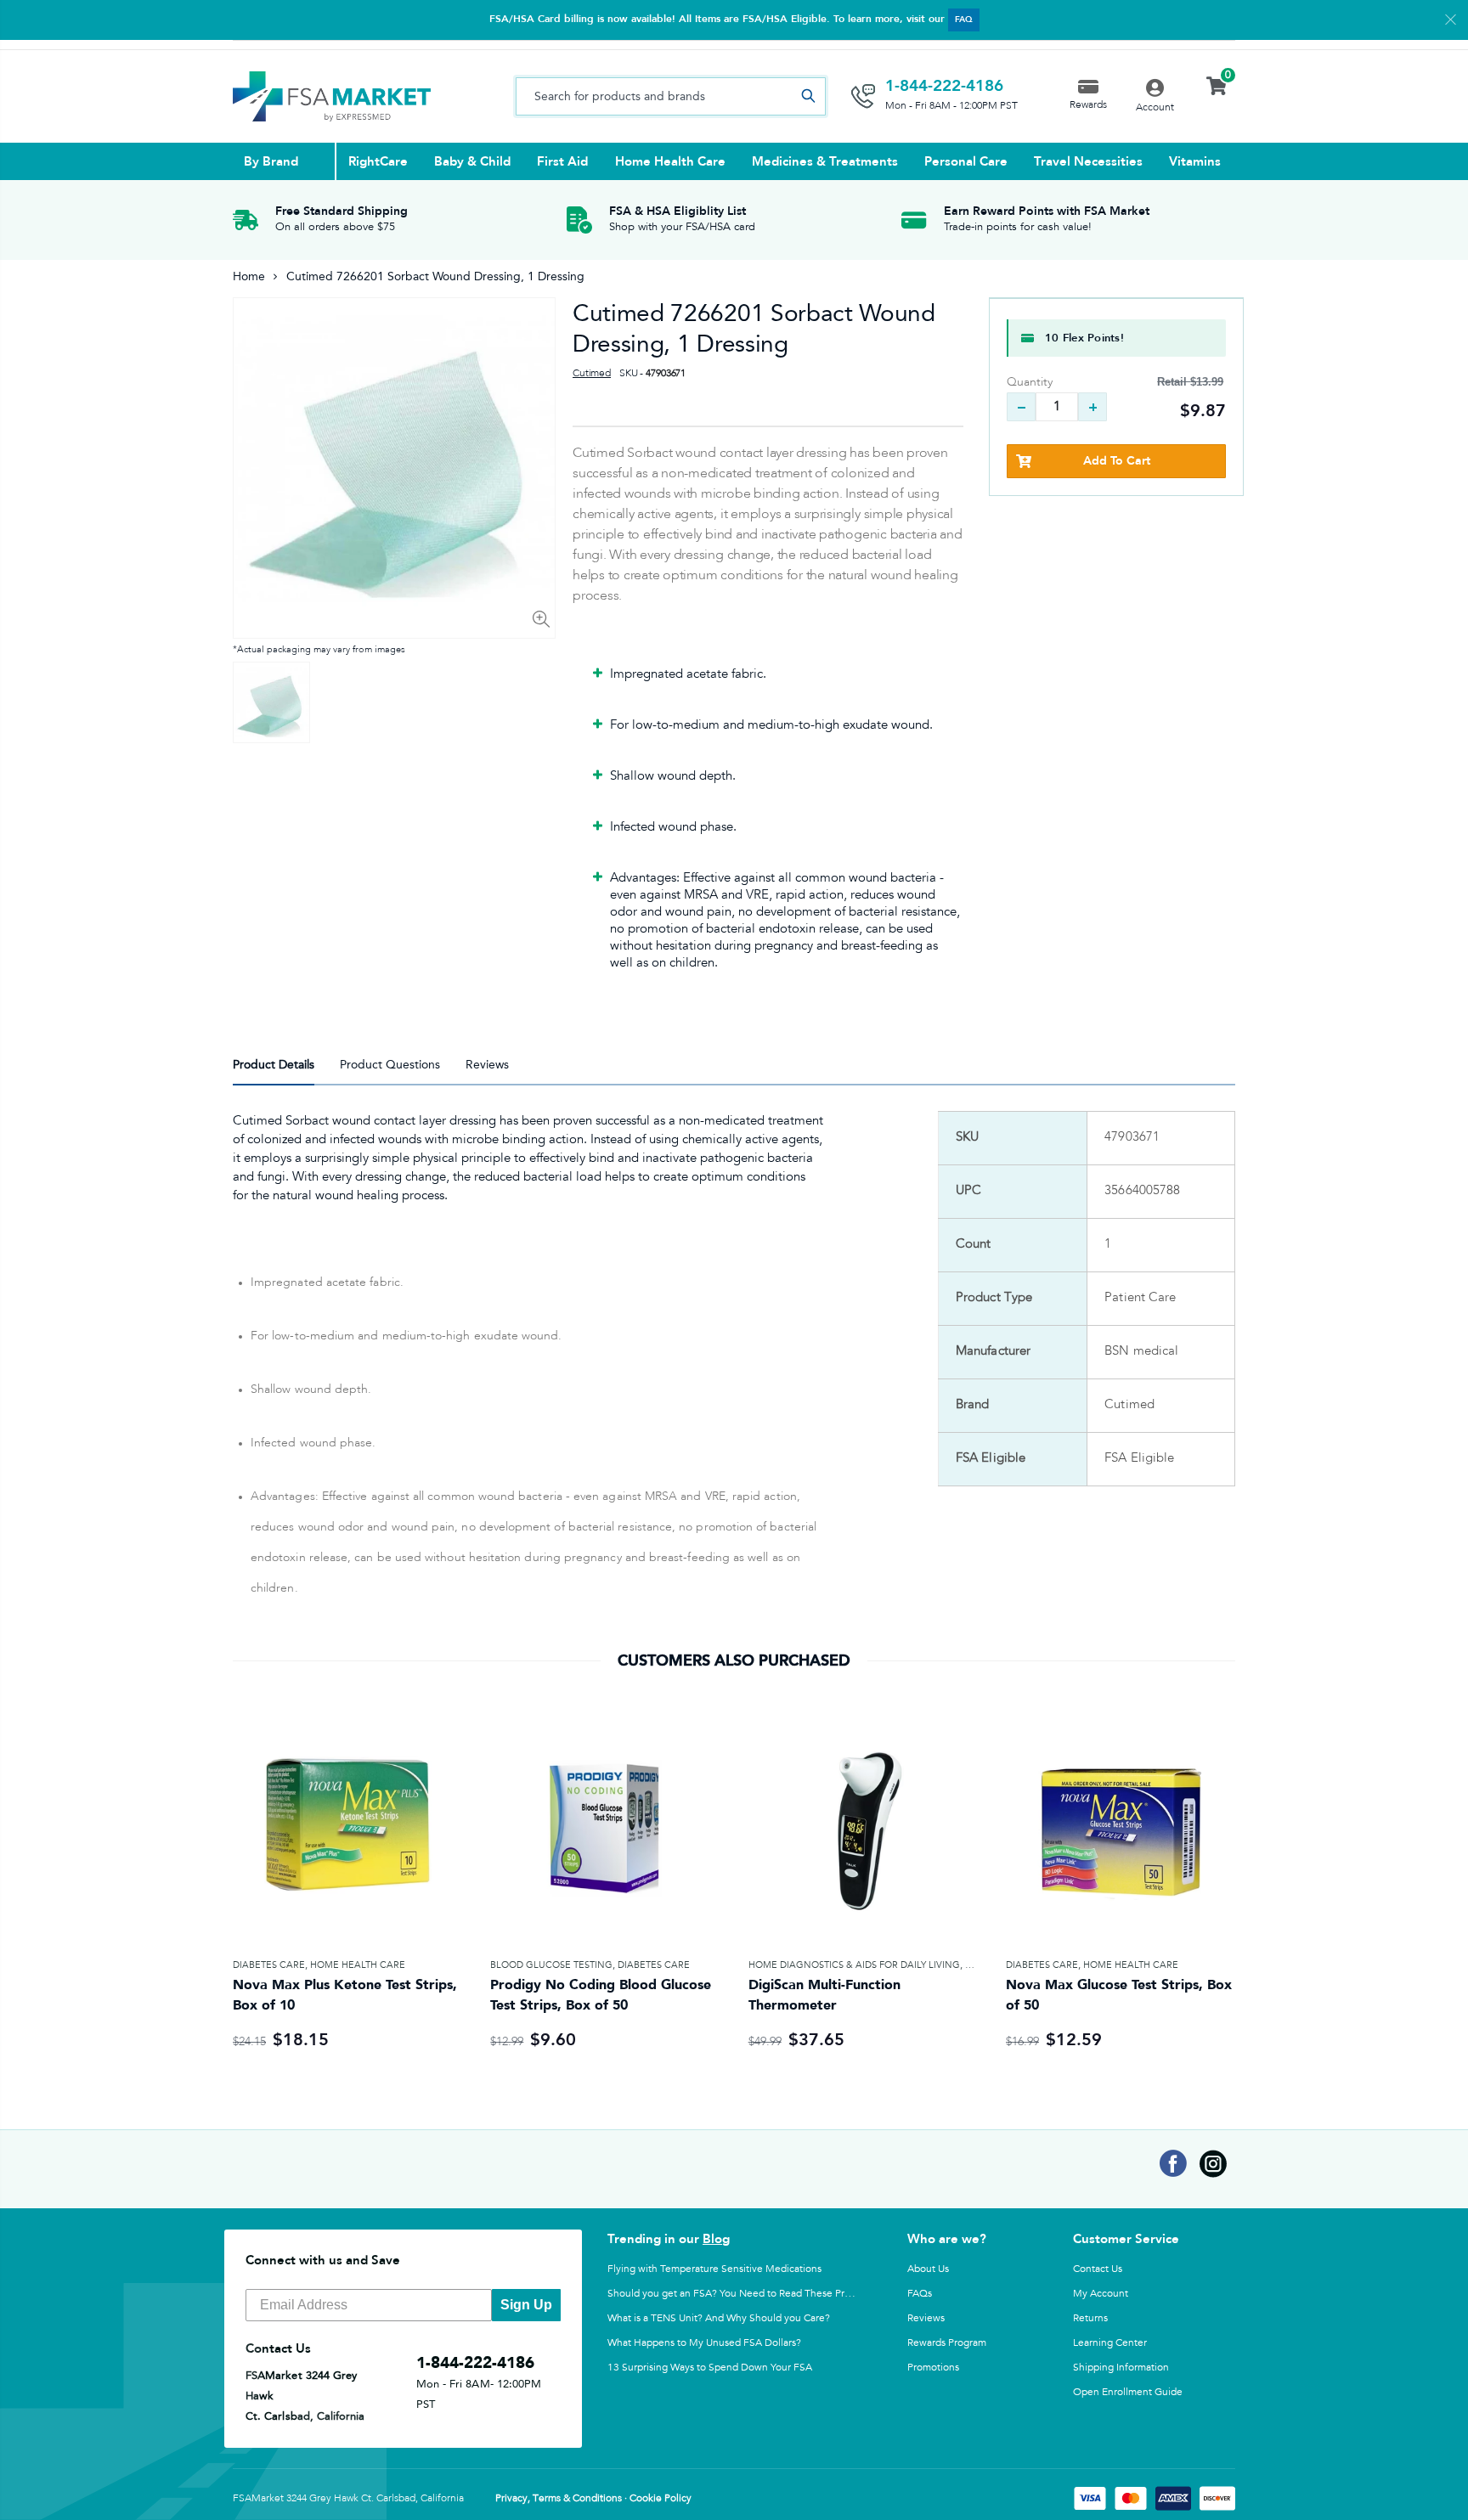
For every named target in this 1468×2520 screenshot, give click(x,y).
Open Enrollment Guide (1128, 2392)
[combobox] (671, 96)
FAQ (964, 20)
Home (249, 276)
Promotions (933, 2367)
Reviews (926, 2318)
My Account (1101, 2293)
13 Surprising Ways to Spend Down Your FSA (710, 2367)
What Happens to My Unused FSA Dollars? (704, 2342)
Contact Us (1098, 2269)
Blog (716, 2239)
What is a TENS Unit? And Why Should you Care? (719, 2318)
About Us (928, 2269)
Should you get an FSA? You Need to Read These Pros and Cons (754, 2293)
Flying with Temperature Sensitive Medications (714, 2269)
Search (808, 96)
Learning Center (1110, 2342)
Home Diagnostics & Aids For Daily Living (854, 1965)
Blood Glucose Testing (551, 1965)
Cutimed (592, 374)
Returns (1090, 2318)
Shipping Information (1121, 2367)
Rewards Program (947, 2342)
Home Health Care (358, 1965)
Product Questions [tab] (390, 1065)
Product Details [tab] (274, 1065)
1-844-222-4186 (944, 86)
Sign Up (526, 2305)
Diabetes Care (269, 1965)
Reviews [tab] (487, 1065)
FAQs (920, 2293)
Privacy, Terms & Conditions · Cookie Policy (593, 2499)
